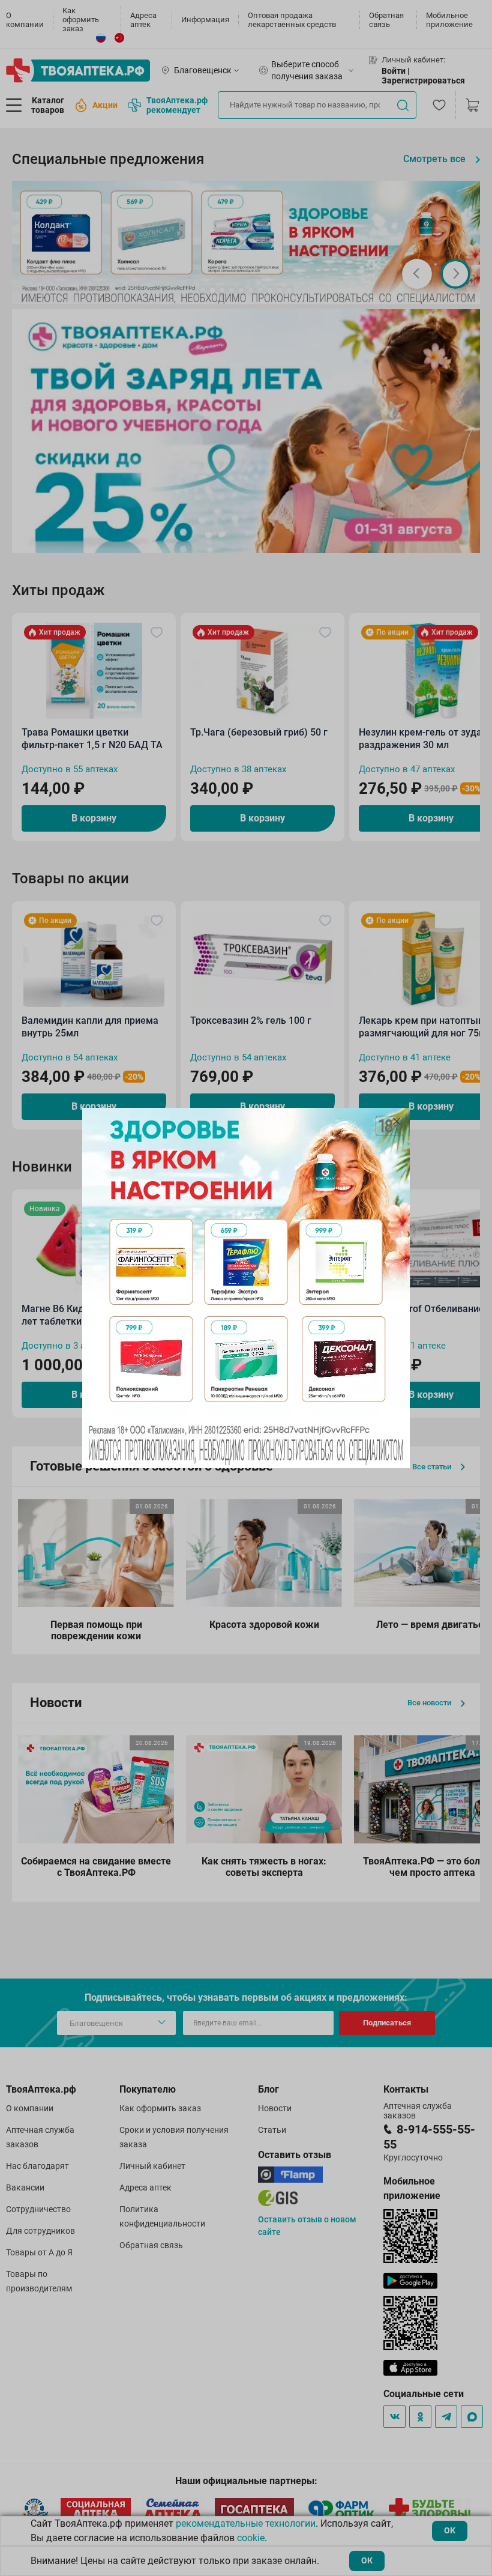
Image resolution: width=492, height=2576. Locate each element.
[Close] (397, 1121)
